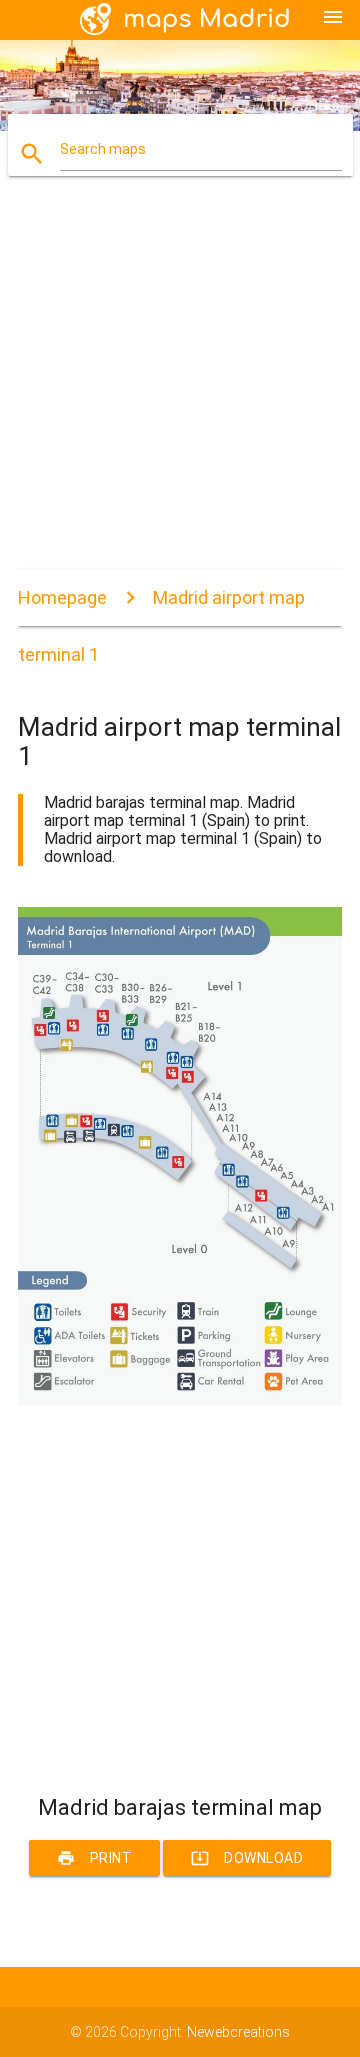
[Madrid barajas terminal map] (180, 1400)
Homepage (62, 597)
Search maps (103, 149)
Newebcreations (238, 2032)
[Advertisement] (180, 390)
